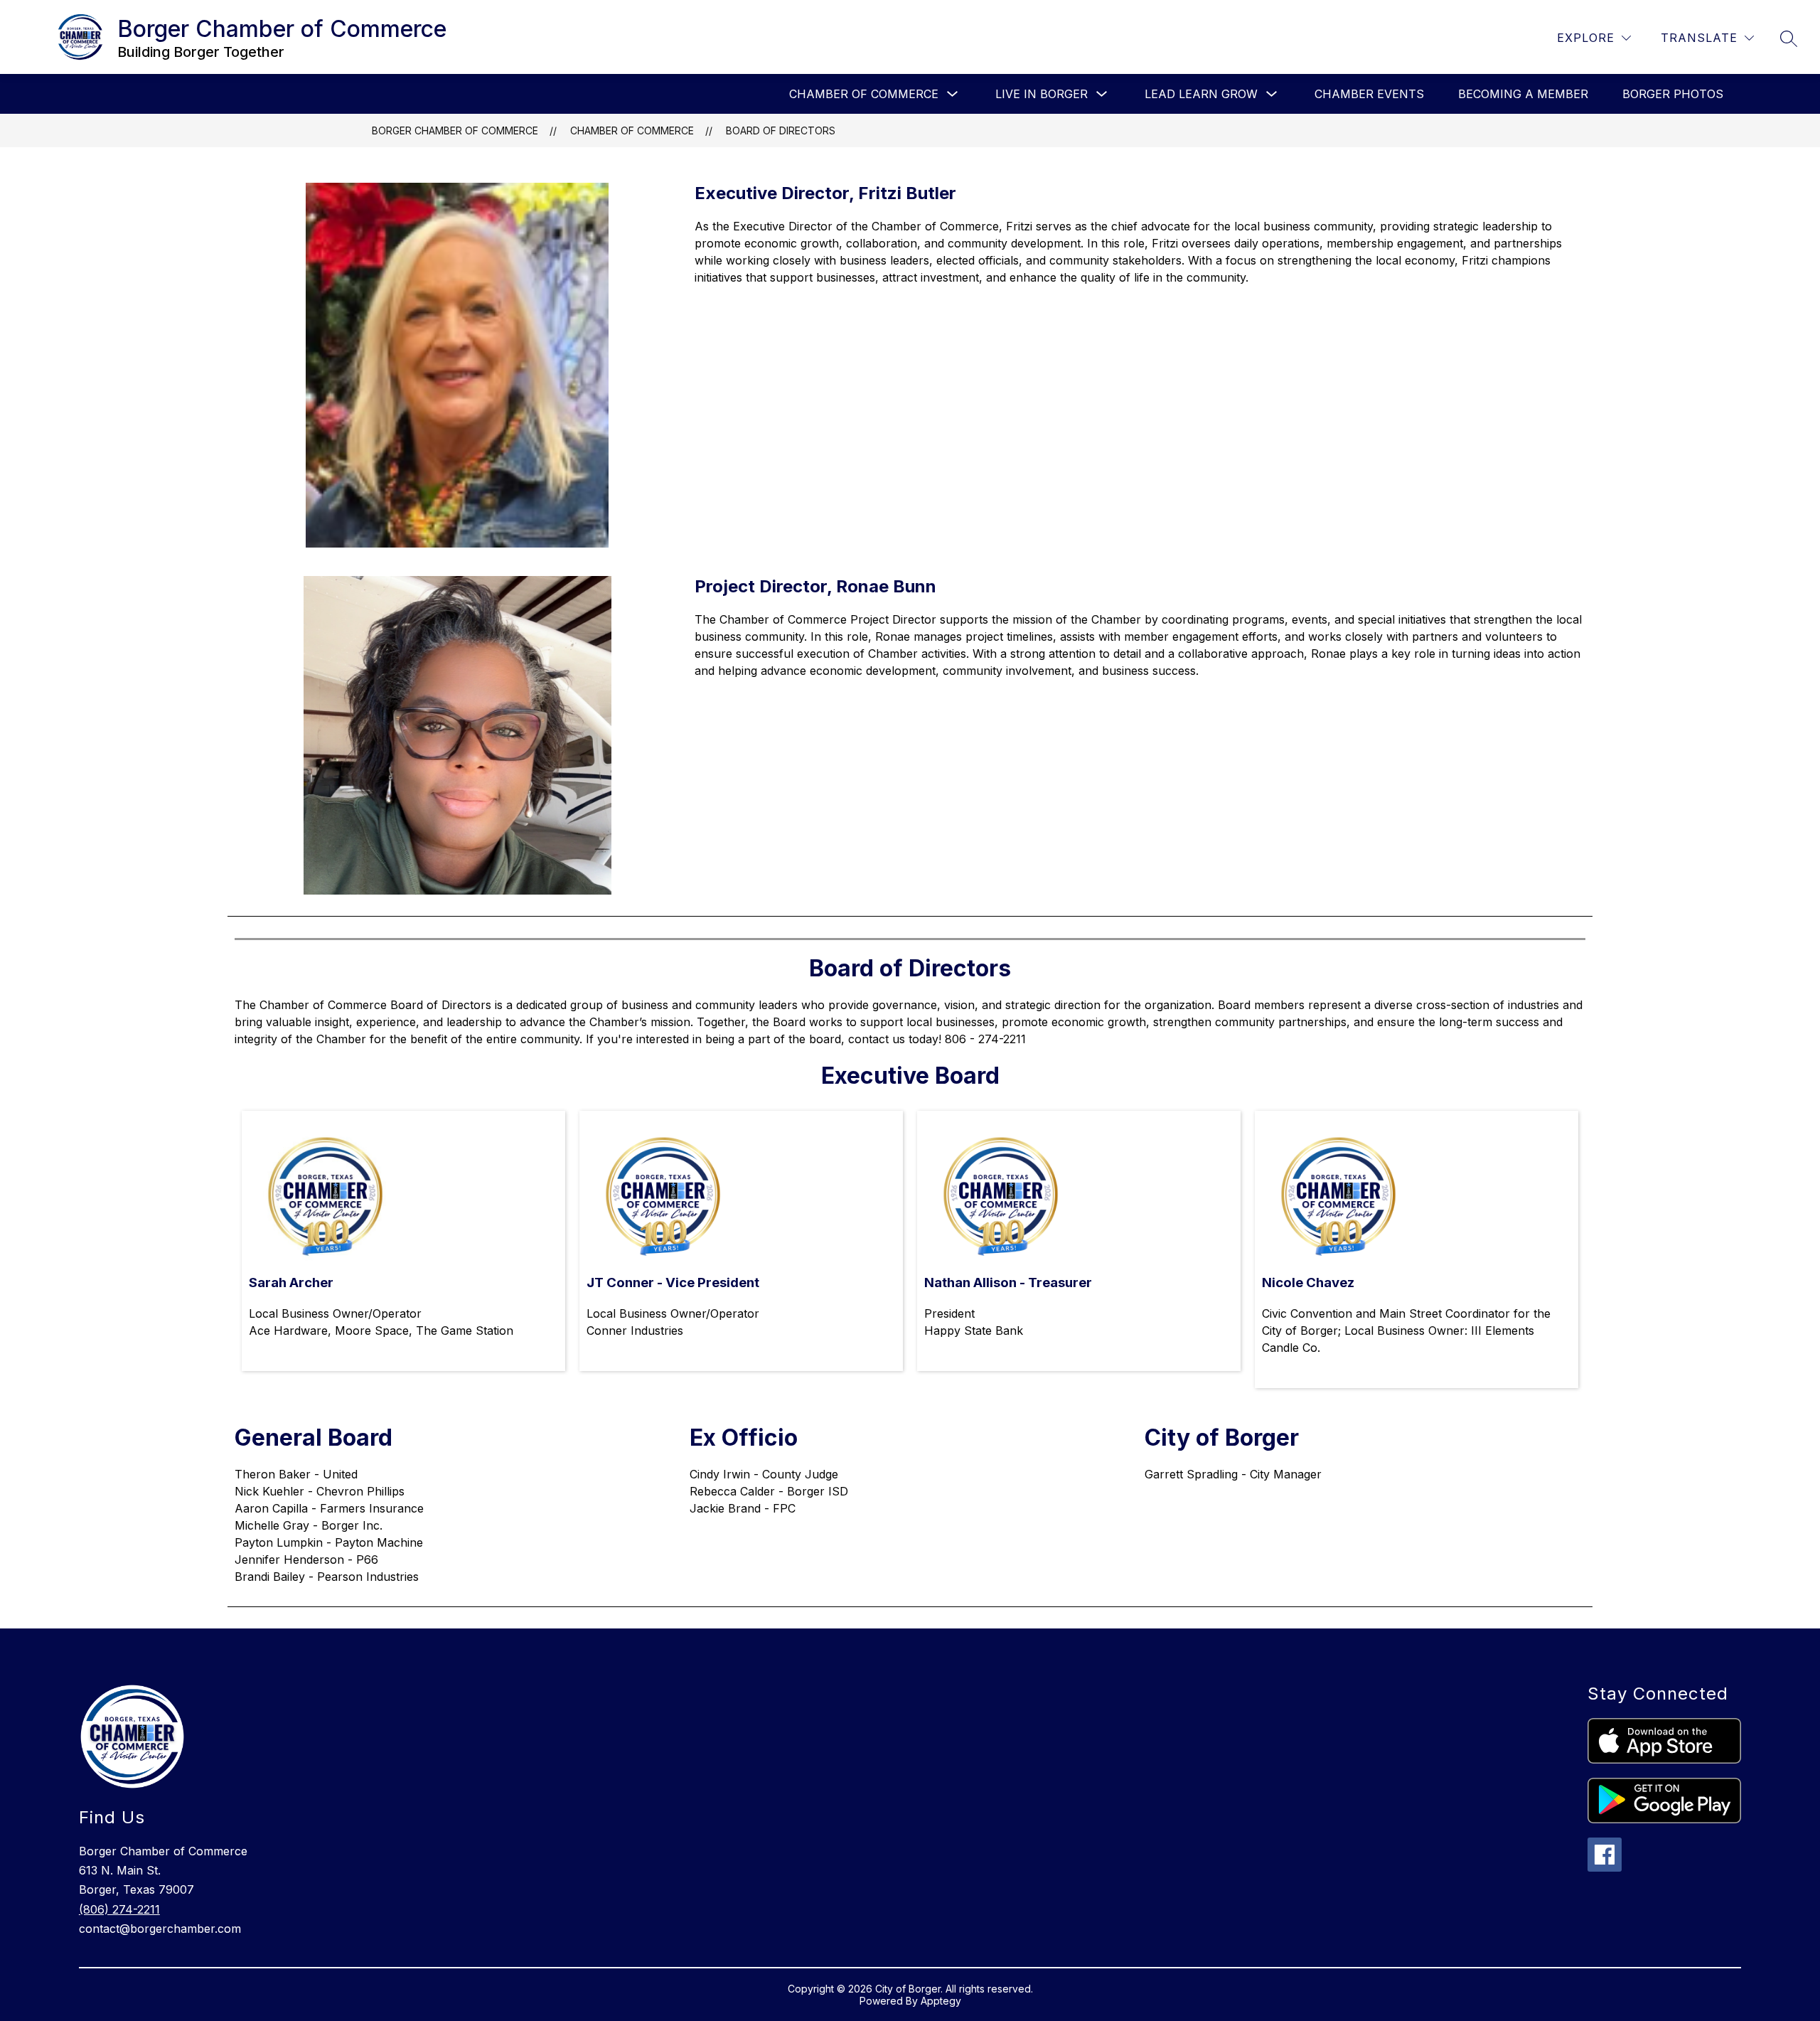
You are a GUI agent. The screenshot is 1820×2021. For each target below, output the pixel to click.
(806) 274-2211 (119, 1909)
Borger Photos (1673, 94)
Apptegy (941, 2001)
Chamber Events (1369, 94)
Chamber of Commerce (864, 94)
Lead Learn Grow (1201, 94)
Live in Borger (1042, 94)
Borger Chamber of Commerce (455, 130)
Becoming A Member (1523, 94)
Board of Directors (781, 130)
